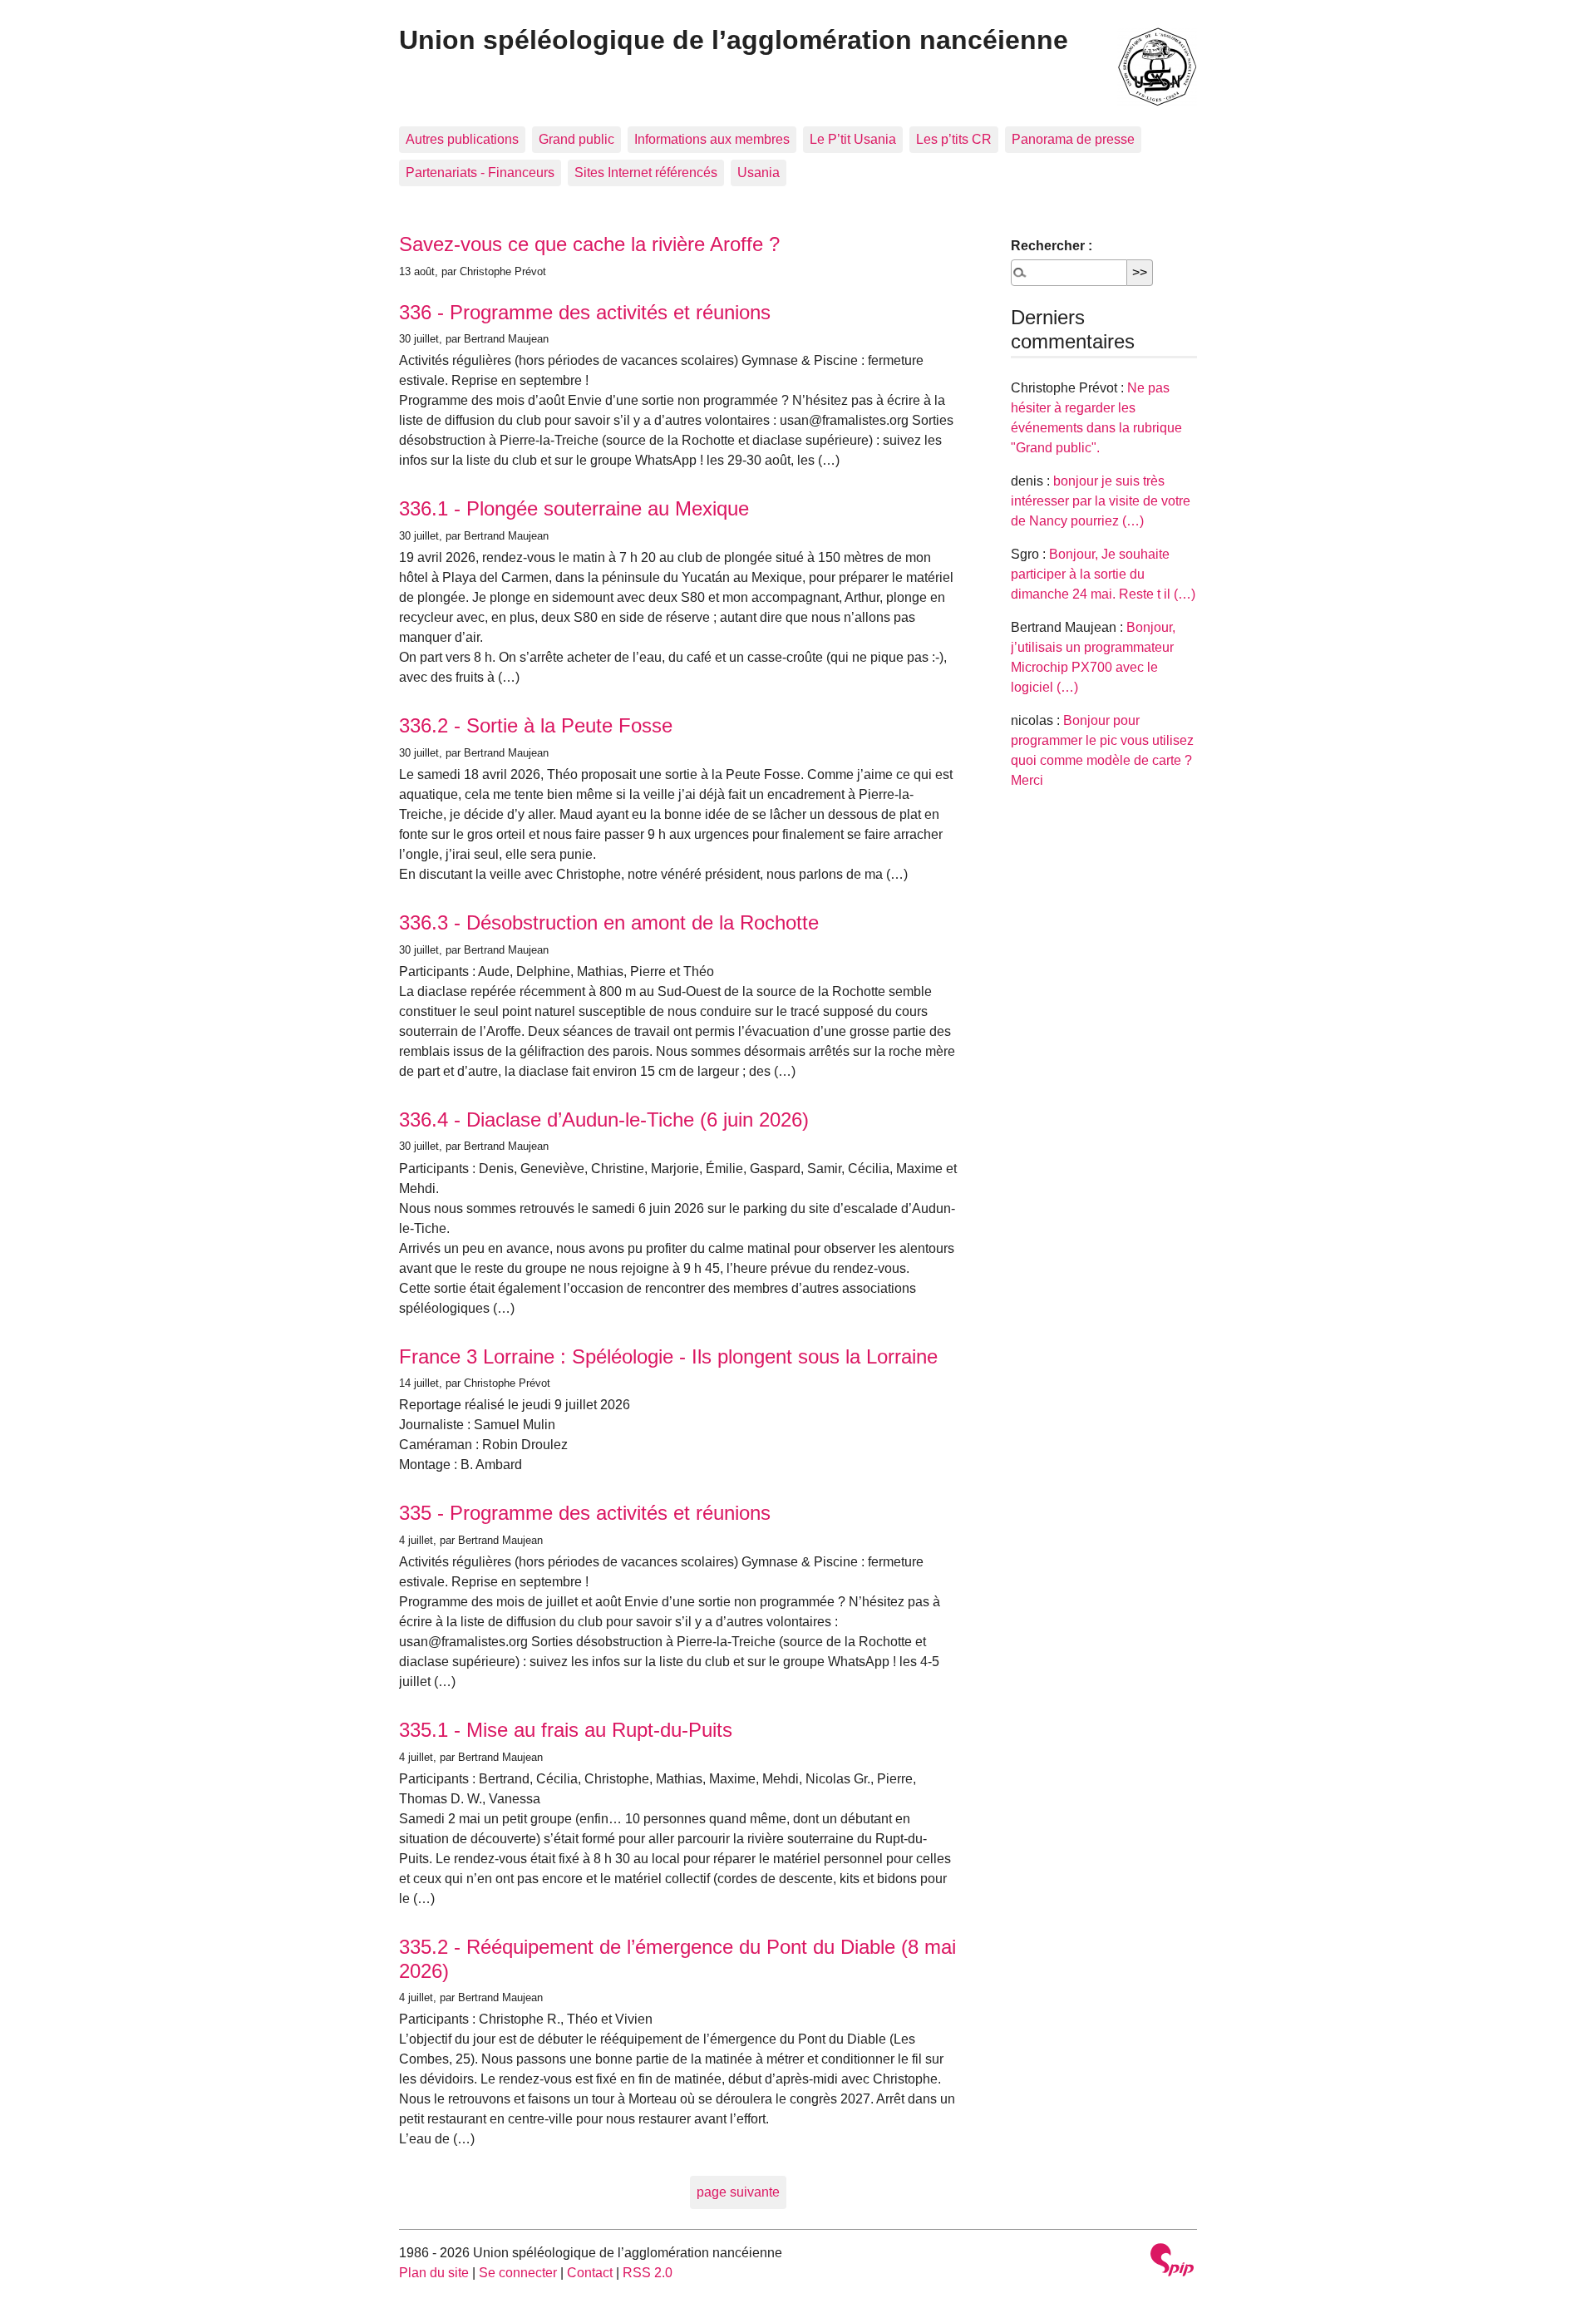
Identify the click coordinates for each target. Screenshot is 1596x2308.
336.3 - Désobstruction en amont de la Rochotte (609, 922)
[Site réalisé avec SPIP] (1172, 2262)
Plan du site (434, 2273)
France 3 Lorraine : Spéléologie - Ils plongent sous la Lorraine (668, 1356)
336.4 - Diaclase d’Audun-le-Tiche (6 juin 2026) (604, 1119)
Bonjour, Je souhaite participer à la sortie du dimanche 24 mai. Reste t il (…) (1103, 574)
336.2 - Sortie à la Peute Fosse (536, 725)
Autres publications (462, 139)
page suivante (738, 2192)
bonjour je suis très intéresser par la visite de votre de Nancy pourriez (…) (1101, 501)
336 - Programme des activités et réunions (585, 312)
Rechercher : (1052, 246)
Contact (590, 2273)
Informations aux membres (712, 139)
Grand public (576, 139)
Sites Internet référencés (646, 173)
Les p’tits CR (954, 139)
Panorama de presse (1073, 139)
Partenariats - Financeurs (480, 173)
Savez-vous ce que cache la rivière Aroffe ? (589, 244)
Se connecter (518, 2273)
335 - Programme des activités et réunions (585, 1513)
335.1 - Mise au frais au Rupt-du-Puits (566, 1730)
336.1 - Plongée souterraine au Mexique (574, 508)
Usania (759, 173)
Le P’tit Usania (853, 139)
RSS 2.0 (648, 2273)
